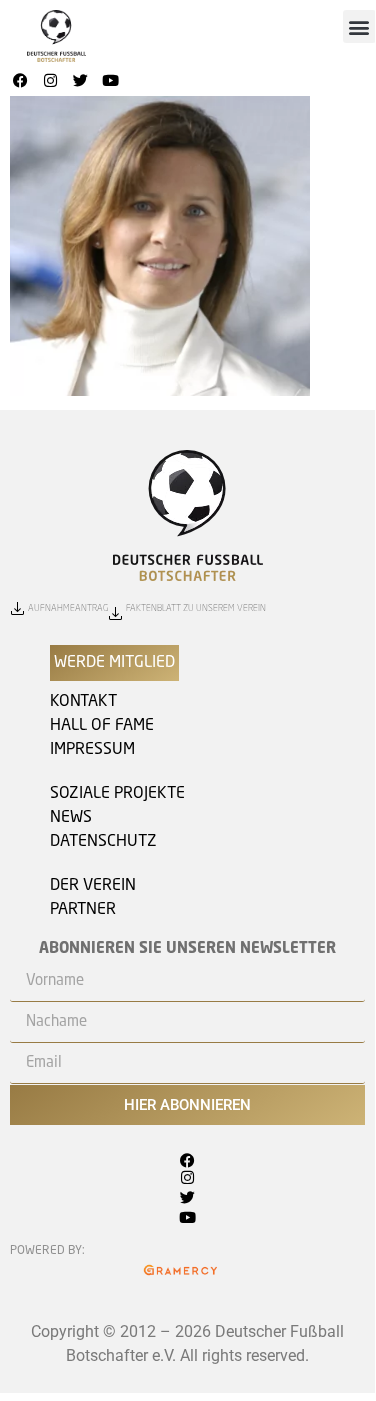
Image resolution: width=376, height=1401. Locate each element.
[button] (359, 26)
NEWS (71, 818)
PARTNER (83, 910)
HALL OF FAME (102, 726)
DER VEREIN (93, 886)
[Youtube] (111, 81)
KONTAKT (83, 702)
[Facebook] (21, 81)
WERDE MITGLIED (114, 663)
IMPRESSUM (92, 750)
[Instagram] (51, 81)
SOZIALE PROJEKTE (117, 794)
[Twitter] (81, 81)
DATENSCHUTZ (103, 842)
